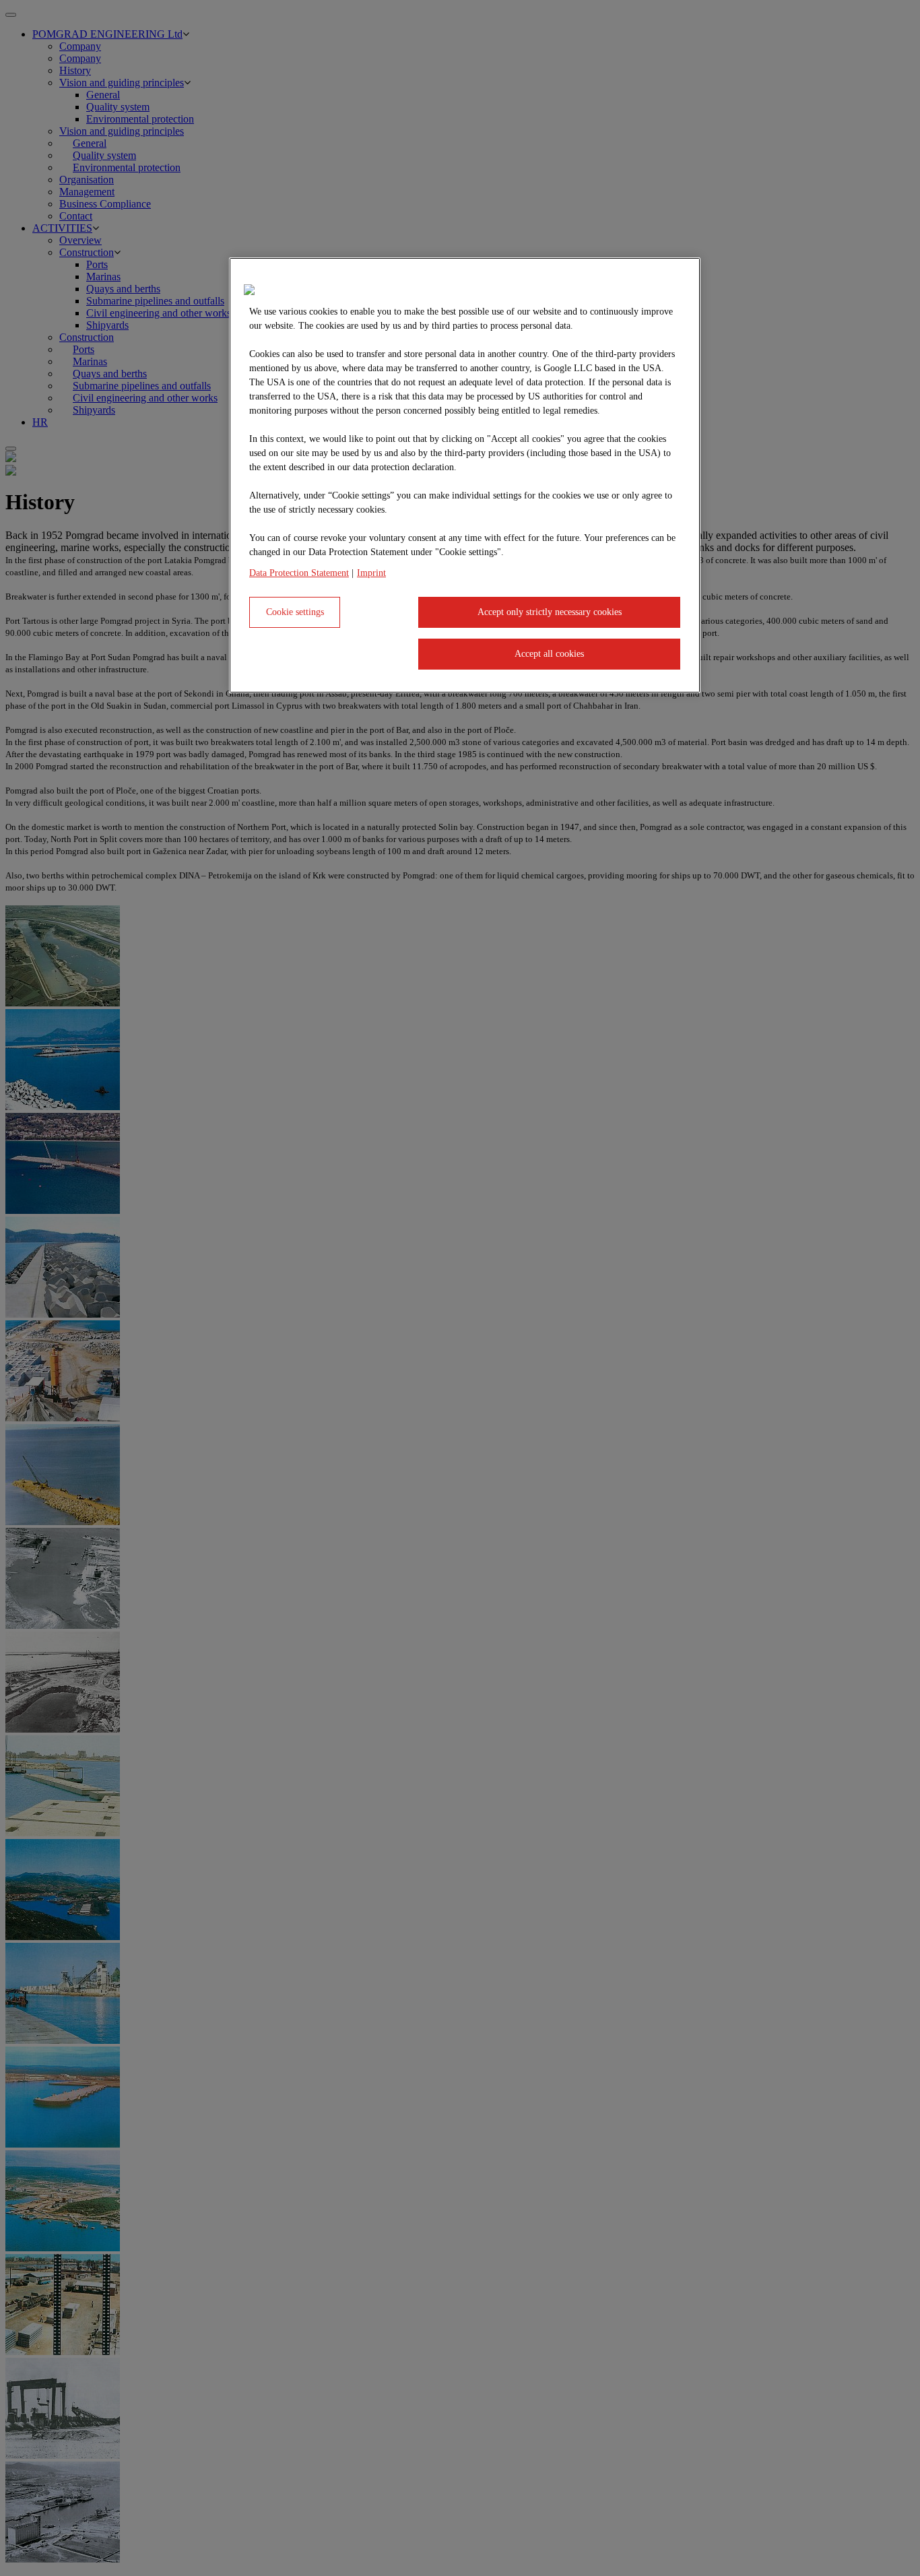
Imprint (371, 573)
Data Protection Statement (299, 573)
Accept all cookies (549, 654)
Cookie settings (295, 612)
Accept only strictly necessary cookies (550, 612)
